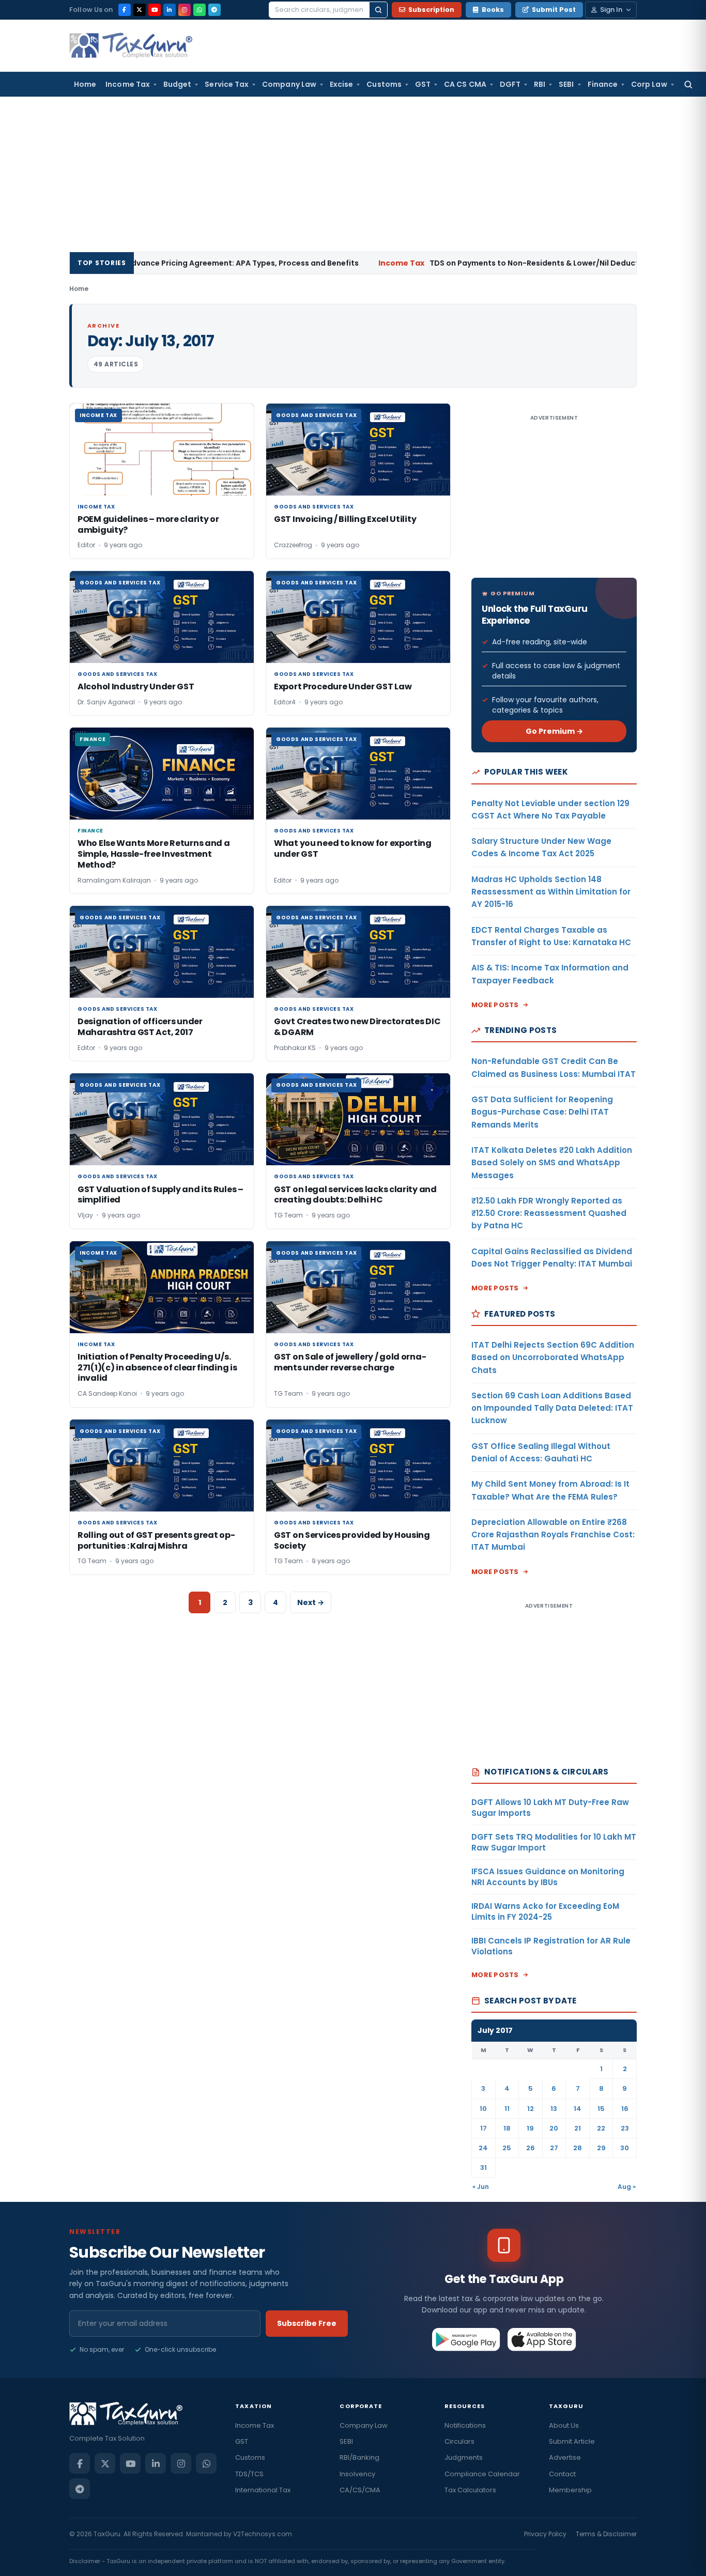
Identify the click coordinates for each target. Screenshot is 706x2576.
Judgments (464, 2457)
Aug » (627, 2187)
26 (531, 2148)
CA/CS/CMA (360, 2490)
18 (507, 2128)
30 (625, 2148)
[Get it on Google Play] (466, 2339)
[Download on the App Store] (542, 2339)
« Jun (481, 2187)
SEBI (566, 84)
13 (554, 2109)
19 (530, 2128)
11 (507, 2109)
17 (484, 2128)
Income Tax (128, 84)
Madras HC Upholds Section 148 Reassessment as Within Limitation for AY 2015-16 (551, 892)
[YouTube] (155, 10)
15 (601, 2109)
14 (578, 2109)
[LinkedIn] (170, 10)
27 (554, 2148)
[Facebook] (125, 10)
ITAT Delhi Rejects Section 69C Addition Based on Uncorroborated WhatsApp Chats (553, 1358)
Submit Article (572, 2441)
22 (601, 2128)
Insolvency (357, 2474)
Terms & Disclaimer (606, 2534)
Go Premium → (554, 731)
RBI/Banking (359, 2457)
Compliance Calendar (482, 2474)
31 (484, 2168)
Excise (341, 84)
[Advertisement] (353, 174)
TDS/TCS (249, 2474)
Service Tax (227, 84)
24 (483, 2148)
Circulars (459, 2441)
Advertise (565, 2457)
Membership (570, 2490)
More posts (495, 1005)
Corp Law (649, 84)
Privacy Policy (545, 2534)
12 (531, 2109)
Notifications (465, 2425)
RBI (540, 84)
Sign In (611, 10)
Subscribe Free (307, 2323)
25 (507, 2148)
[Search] (378, 10)
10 (483, 2109)
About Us (564, 2425)
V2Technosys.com (263, 2534)
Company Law (289, 84)
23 (625, 2128)
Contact (562, 2474)
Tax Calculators (470, 2490)
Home (85, 84)
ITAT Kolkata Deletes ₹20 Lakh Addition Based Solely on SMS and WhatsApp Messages (552, 1163)
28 (578, 2148)
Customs (384, 84)
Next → (311, 1602)
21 (578, 2128)
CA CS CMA (465, 84)
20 (554, 2128)
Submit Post (554, 10)
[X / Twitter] (140, 10)
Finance (603, 84)
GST (423, 84)
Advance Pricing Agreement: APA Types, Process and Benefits (154, 263)
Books (493, 10)
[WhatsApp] (199, 10)
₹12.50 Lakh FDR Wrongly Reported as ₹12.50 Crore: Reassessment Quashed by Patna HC (549, 1213)
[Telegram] (214, 10)
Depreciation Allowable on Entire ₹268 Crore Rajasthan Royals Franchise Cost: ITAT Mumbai (553, 1535)
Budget (177, 84)
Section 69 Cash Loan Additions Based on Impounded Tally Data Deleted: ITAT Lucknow (552, 1408)
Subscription (431, 10)
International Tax (263, 2490)
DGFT (510, 84)
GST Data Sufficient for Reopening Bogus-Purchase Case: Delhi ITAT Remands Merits (542, 1112)
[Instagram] (185, 10)
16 (625, 2109)
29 (601, 2148)
